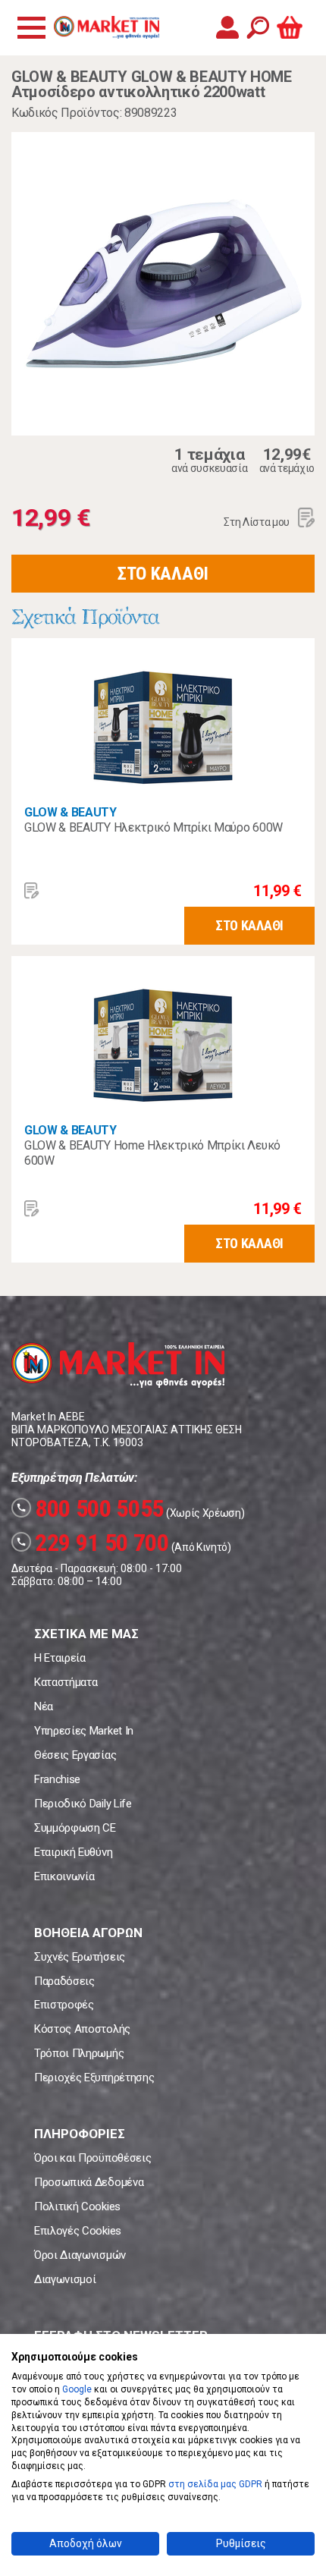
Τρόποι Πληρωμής (79, 2053)
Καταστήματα (66, 1682)
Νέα (44, 1706)
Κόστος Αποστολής (82, 2029)
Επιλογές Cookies (78, 2231)
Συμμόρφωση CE (75, 1828)
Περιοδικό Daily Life (83, 1804)
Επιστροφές (64, 2005)
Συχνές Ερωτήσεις (80, 1957)
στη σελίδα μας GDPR (215, 2484)
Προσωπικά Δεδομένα (89, 2182)
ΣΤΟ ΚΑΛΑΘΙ (163, 574)
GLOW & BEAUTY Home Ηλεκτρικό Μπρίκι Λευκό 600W (152, 1153)
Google (77, 2389)
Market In (106, 27)
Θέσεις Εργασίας (75, 1755)
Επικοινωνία (64, 1876)
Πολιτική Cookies (77, 2206)
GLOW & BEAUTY (71, 812)
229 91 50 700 (92, 1543)
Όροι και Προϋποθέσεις (92, 2158)
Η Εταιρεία (60, 1658)
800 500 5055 (90, 1508)
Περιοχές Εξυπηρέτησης (94, 2077)
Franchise (57, 1779)
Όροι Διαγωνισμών (80, 2255)
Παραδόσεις (64, 1981)
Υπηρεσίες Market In (84, 1731)
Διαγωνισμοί (65, 2279)
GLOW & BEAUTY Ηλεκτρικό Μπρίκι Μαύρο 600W (154, 827)
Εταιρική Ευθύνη (73, 1852)
